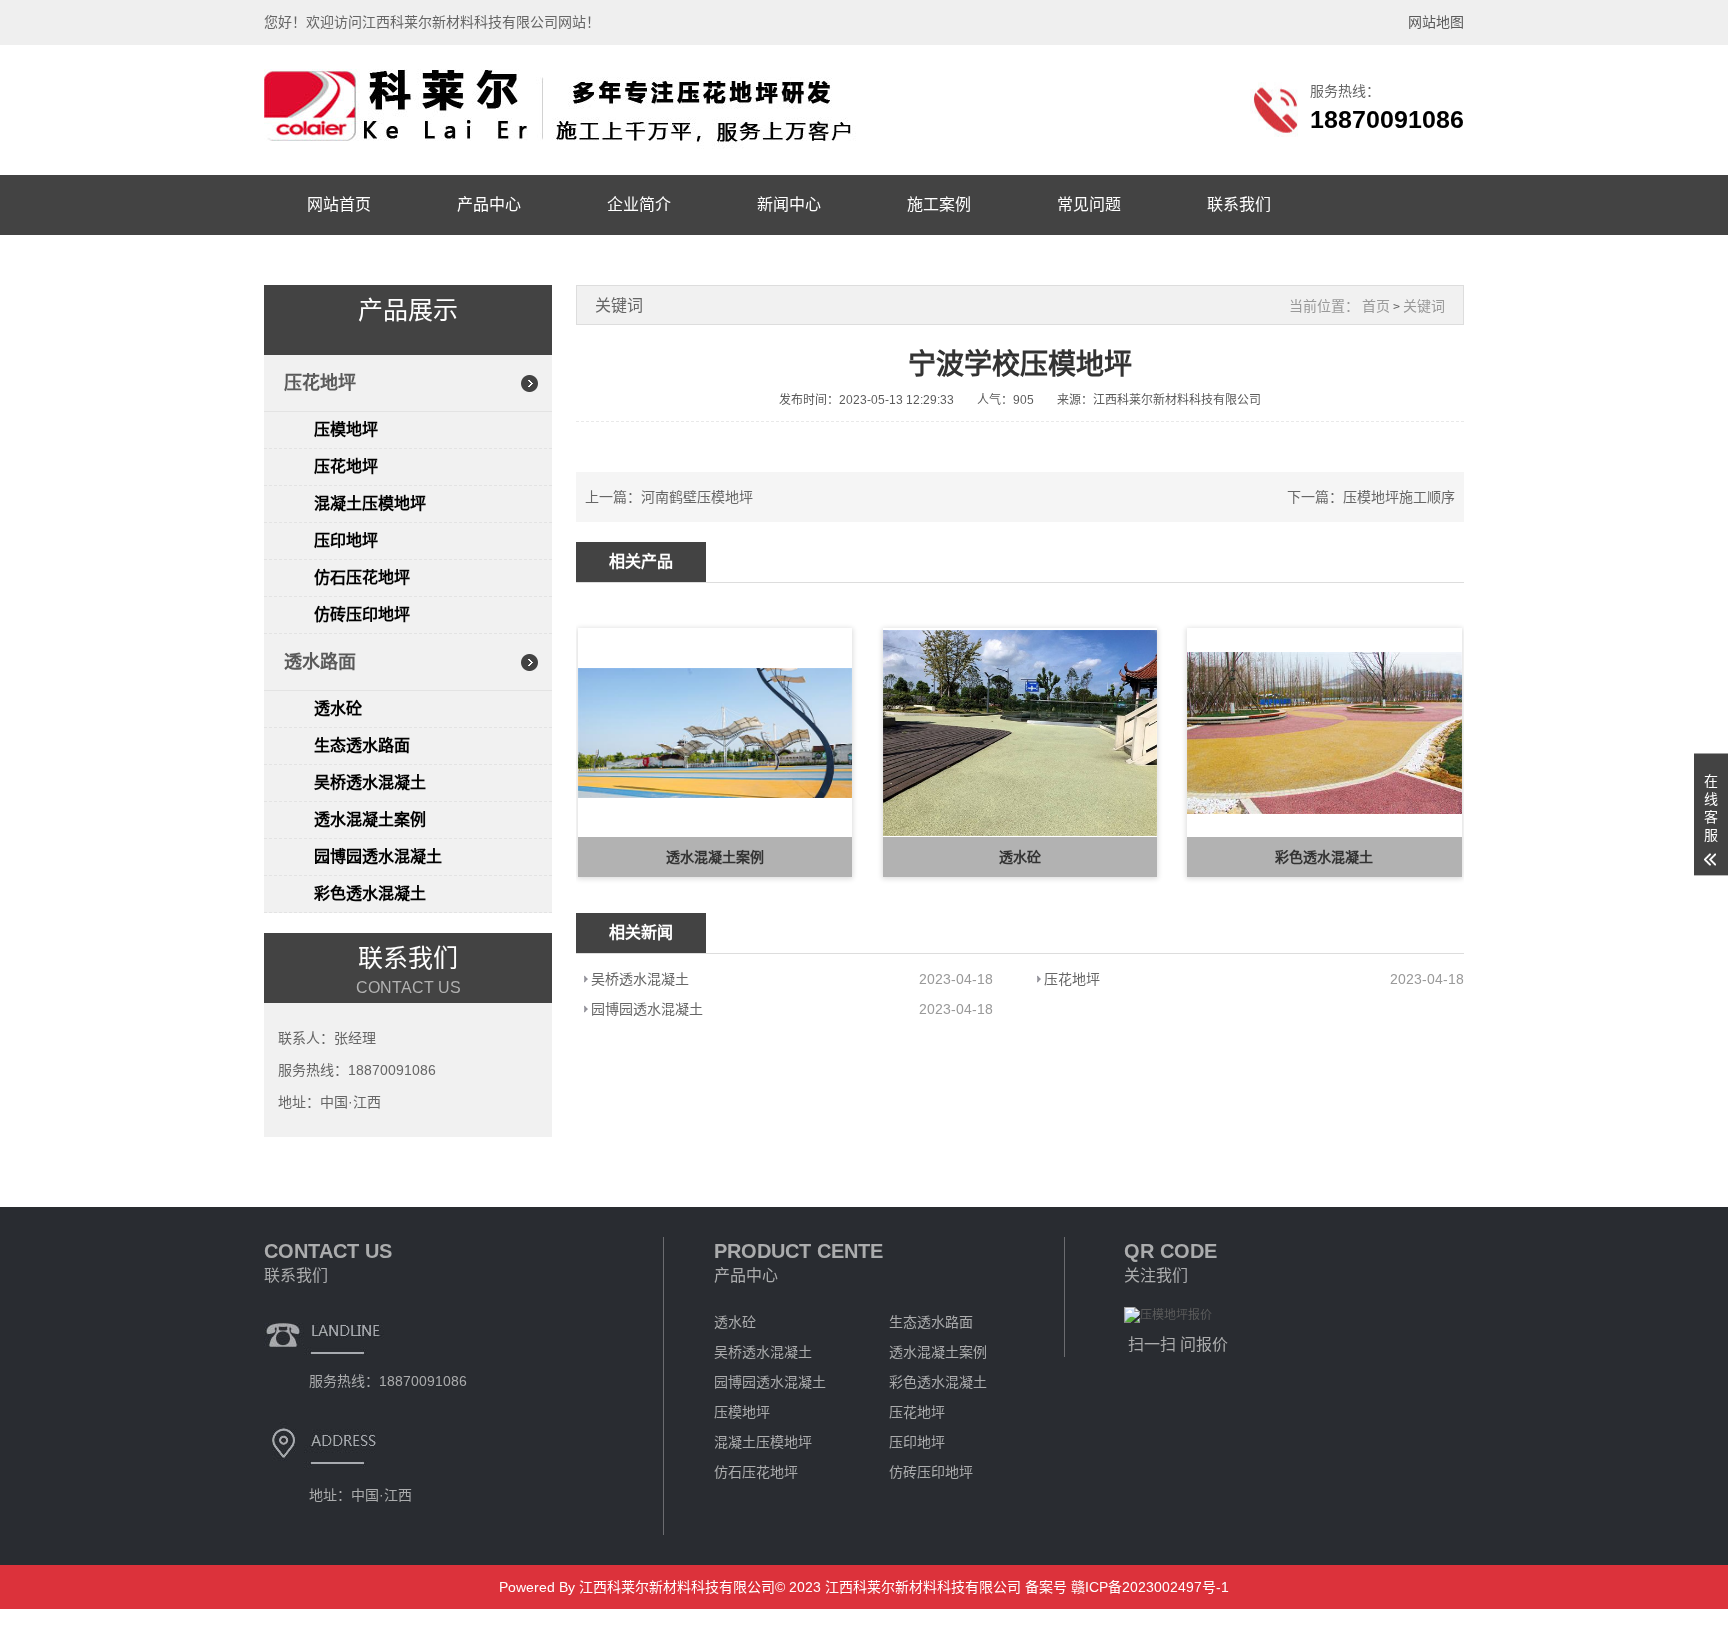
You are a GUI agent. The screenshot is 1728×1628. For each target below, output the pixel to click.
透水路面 (320, 662)
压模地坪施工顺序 (1399, 497)
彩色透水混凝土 (370, 893)
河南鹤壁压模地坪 (697, 497)
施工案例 (939, 204)
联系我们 (1239, 204)
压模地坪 (346, 429)
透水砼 (338, 708)
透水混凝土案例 (370, 819)
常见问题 (1089, 204)
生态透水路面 (362, 745)
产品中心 (489, 204)
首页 (1376, 306)
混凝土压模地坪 (370, 503)
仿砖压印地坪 (362, 614)
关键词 (1424, 306)
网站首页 (339, 204)
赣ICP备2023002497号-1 (1148, 1587)
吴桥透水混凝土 (370, 782)
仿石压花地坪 (362, 577)
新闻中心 (789, 204)
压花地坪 (320, 383)
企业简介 (639, 204)
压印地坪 (346, 540)
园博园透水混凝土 (378, 856)
